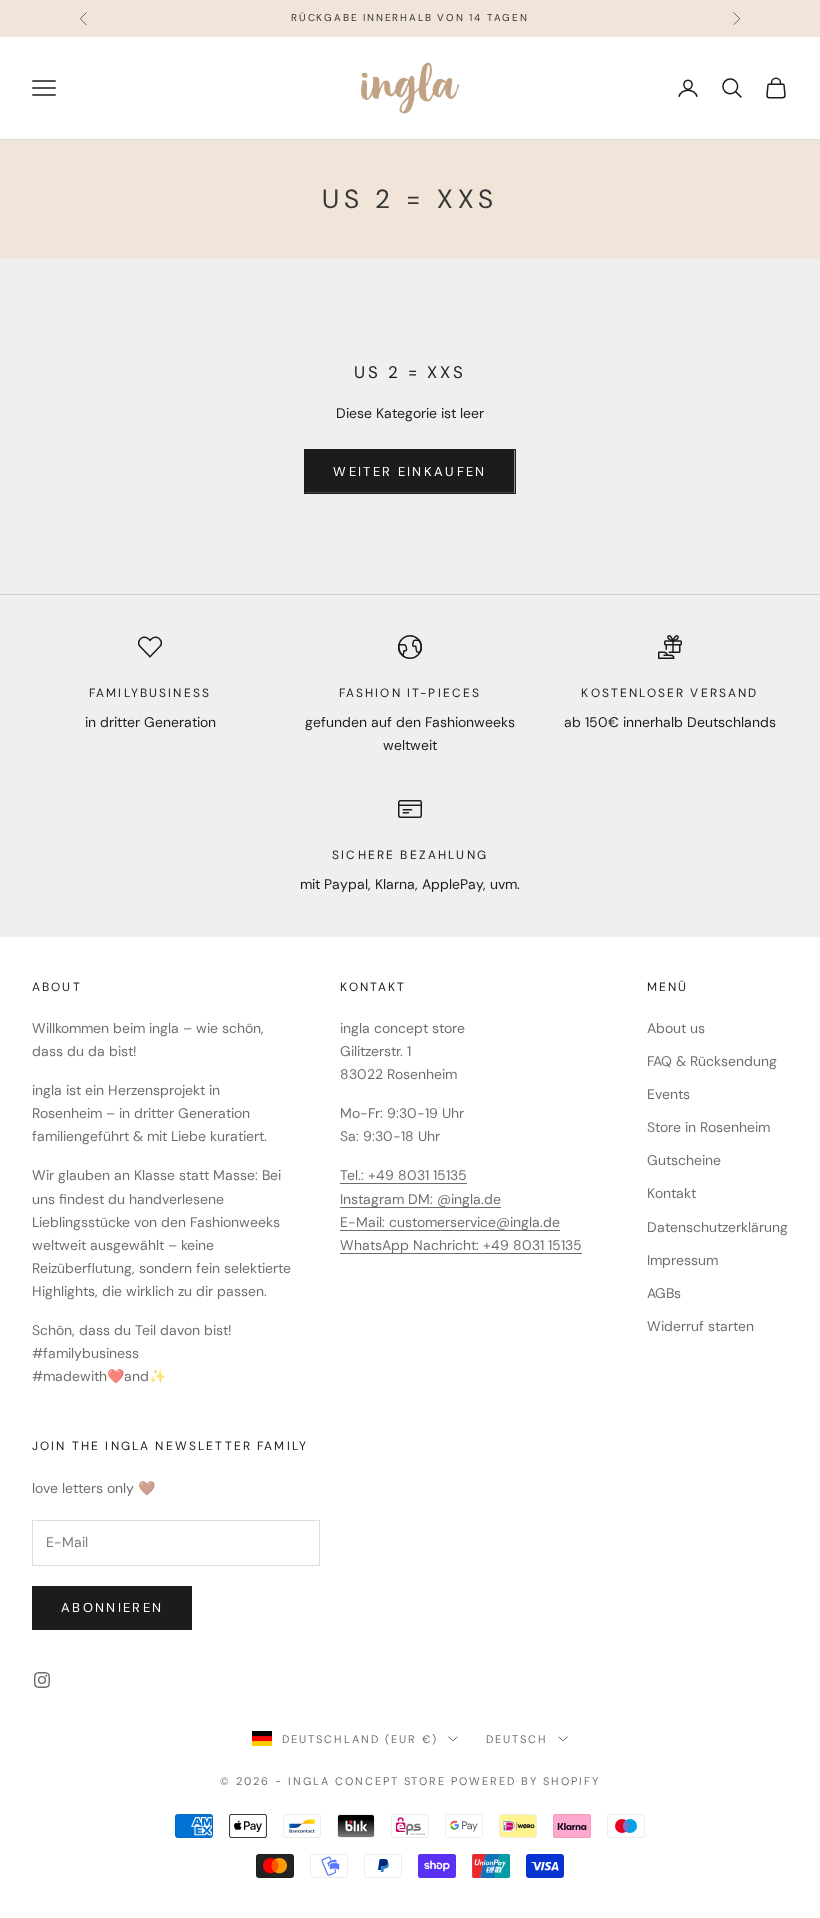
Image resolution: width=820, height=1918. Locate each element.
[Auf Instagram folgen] (42, 1680)
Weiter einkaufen (409, 471)
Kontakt (671, 1193)
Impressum (682, 1260)
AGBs (664, 1293)
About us (676, 1028)
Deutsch (517, 1739)
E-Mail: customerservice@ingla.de (450, 1222)
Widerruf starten (700, 1326)
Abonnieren (112, 1607)
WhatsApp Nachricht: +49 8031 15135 (461, 1245)
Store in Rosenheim (708, 1127)
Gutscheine (684, 1160)
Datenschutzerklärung (717, 1227)
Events (668, 1094)
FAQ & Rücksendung (712, 1061)
